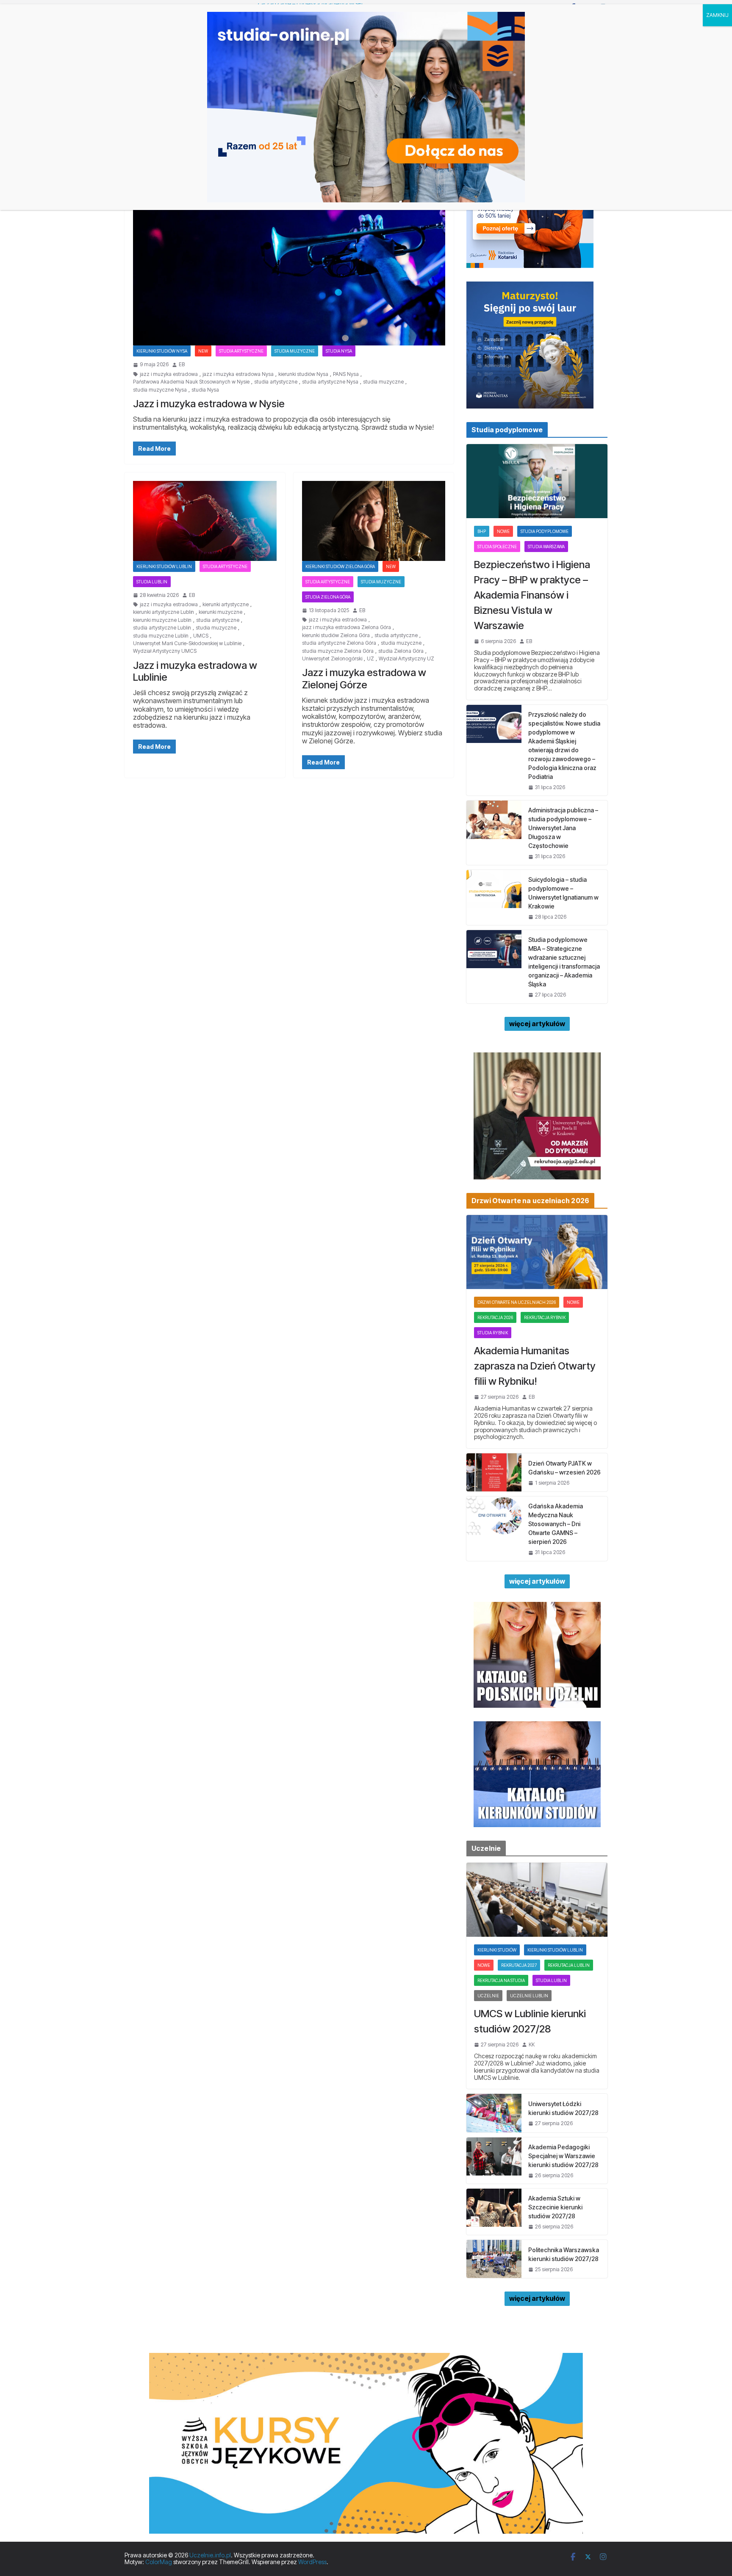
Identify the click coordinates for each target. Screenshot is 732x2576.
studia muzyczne (383, 382)
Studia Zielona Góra (328, 597)
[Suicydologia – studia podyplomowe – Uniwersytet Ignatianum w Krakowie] (494, 897)
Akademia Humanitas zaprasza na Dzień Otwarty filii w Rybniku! (535, 1366)
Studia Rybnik (493, 1333)
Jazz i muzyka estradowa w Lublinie (195, 671)
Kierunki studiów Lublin (164, 566)
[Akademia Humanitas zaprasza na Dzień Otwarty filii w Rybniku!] (537, 1252)
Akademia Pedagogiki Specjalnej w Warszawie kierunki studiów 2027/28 (563, 2156)
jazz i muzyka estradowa (169, 374)
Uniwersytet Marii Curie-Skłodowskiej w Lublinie (187, 643)
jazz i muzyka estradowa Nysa (238, 374)
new (203, 351)
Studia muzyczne (295, 351)
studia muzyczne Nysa (160, 390)
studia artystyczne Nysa (330, 382)
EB (182, 364)
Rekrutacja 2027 (519, 1965)
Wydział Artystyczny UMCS (165, 651)
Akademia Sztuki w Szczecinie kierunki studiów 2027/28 (555, 2207)
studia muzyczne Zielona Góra (338, 651)
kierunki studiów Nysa (303, 374)
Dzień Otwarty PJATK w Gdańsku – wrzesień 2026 (564, 1468)
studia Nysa (205, 390)
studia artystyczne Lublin (162, 628)
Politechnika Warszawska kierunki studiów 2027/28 (564, 2254)
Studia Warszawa (546, 547)
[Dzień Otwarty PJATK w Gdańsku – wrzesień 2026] (494, 1472)
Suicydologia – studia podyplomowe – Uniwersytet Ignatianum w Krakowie (563, 893)
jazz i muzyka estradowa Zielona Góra (347, 627)
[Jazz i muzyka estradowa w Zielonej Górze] (374, 521)
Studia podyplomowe (545, 531)
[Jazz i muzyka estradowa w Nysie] (289, 259)
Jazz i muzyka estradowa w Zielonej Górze (364, 679)
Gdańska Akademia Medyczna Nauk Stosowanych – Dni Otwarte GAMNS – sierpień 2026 (556, 1524)
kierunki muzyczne (220, 612)
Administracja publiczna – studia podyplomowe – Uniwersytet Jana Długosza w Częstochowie (563, 828)
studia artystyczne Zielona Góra (339, 643)
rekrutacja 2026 (495, 1317)
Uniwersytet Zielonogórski (332, 659)
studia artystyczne (276, 382)
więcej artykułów (537, 1024)
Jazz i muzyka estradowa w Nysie (209, 404)
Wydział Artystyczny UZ (406, 659)
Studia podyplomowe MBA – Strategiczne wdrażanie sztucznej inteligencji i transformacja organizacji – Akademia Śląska (564, 962)
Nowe (503, 531)
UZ (370, 659)
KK (532, 2045)
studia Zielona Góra (401, 651)
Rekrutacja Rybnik (545, 1317)
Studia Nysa (339, 351)
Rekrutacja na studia (501, 1980)
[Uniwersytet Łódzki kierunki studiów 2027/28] (494, 2113)
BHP (482, 531)
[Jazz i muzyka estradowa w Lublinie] (205, 521)
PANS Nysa (346, 374)
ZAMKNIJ (717, 15)
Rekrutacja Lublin (569, 1965)
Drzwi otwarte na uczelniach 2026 (517, 1302)
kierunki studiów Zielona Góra (336, 635)
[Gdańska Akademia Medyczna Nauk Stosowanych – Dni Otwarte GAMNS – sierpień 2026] (494, 1528)
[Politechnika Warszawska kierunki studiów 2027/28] (494, 2259)
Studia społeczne (497, 547)
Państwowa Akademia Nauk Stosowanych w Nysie (191, 382)
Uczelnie (488, 1996)
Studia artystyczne (241, 351)
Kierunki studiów (497, 1950)
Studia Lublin (152, 582)
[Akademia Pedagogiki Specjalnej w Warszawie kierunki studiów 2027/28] (494, 2160)
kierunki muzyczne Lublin (162, 620)
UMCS (201, 636)
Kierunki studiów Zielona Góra (340, 566)
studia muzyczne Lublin (161, 636)
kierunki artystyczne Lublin (164, 612)
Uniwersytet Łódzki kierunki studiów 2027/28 (563, 2108)
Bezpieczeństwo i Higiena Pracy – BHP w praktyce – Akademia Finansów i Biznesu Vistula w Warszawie (532, 595)
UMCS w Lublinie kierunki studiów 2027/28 (530, 2021)
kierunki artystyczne (226, 605)
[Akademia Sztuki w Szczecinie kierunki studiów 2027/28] (494, 2212)
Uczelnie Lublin (529, 1996)
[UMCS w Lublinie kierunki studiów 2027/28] (537, 1900)
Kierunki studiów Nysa (162, 351)
